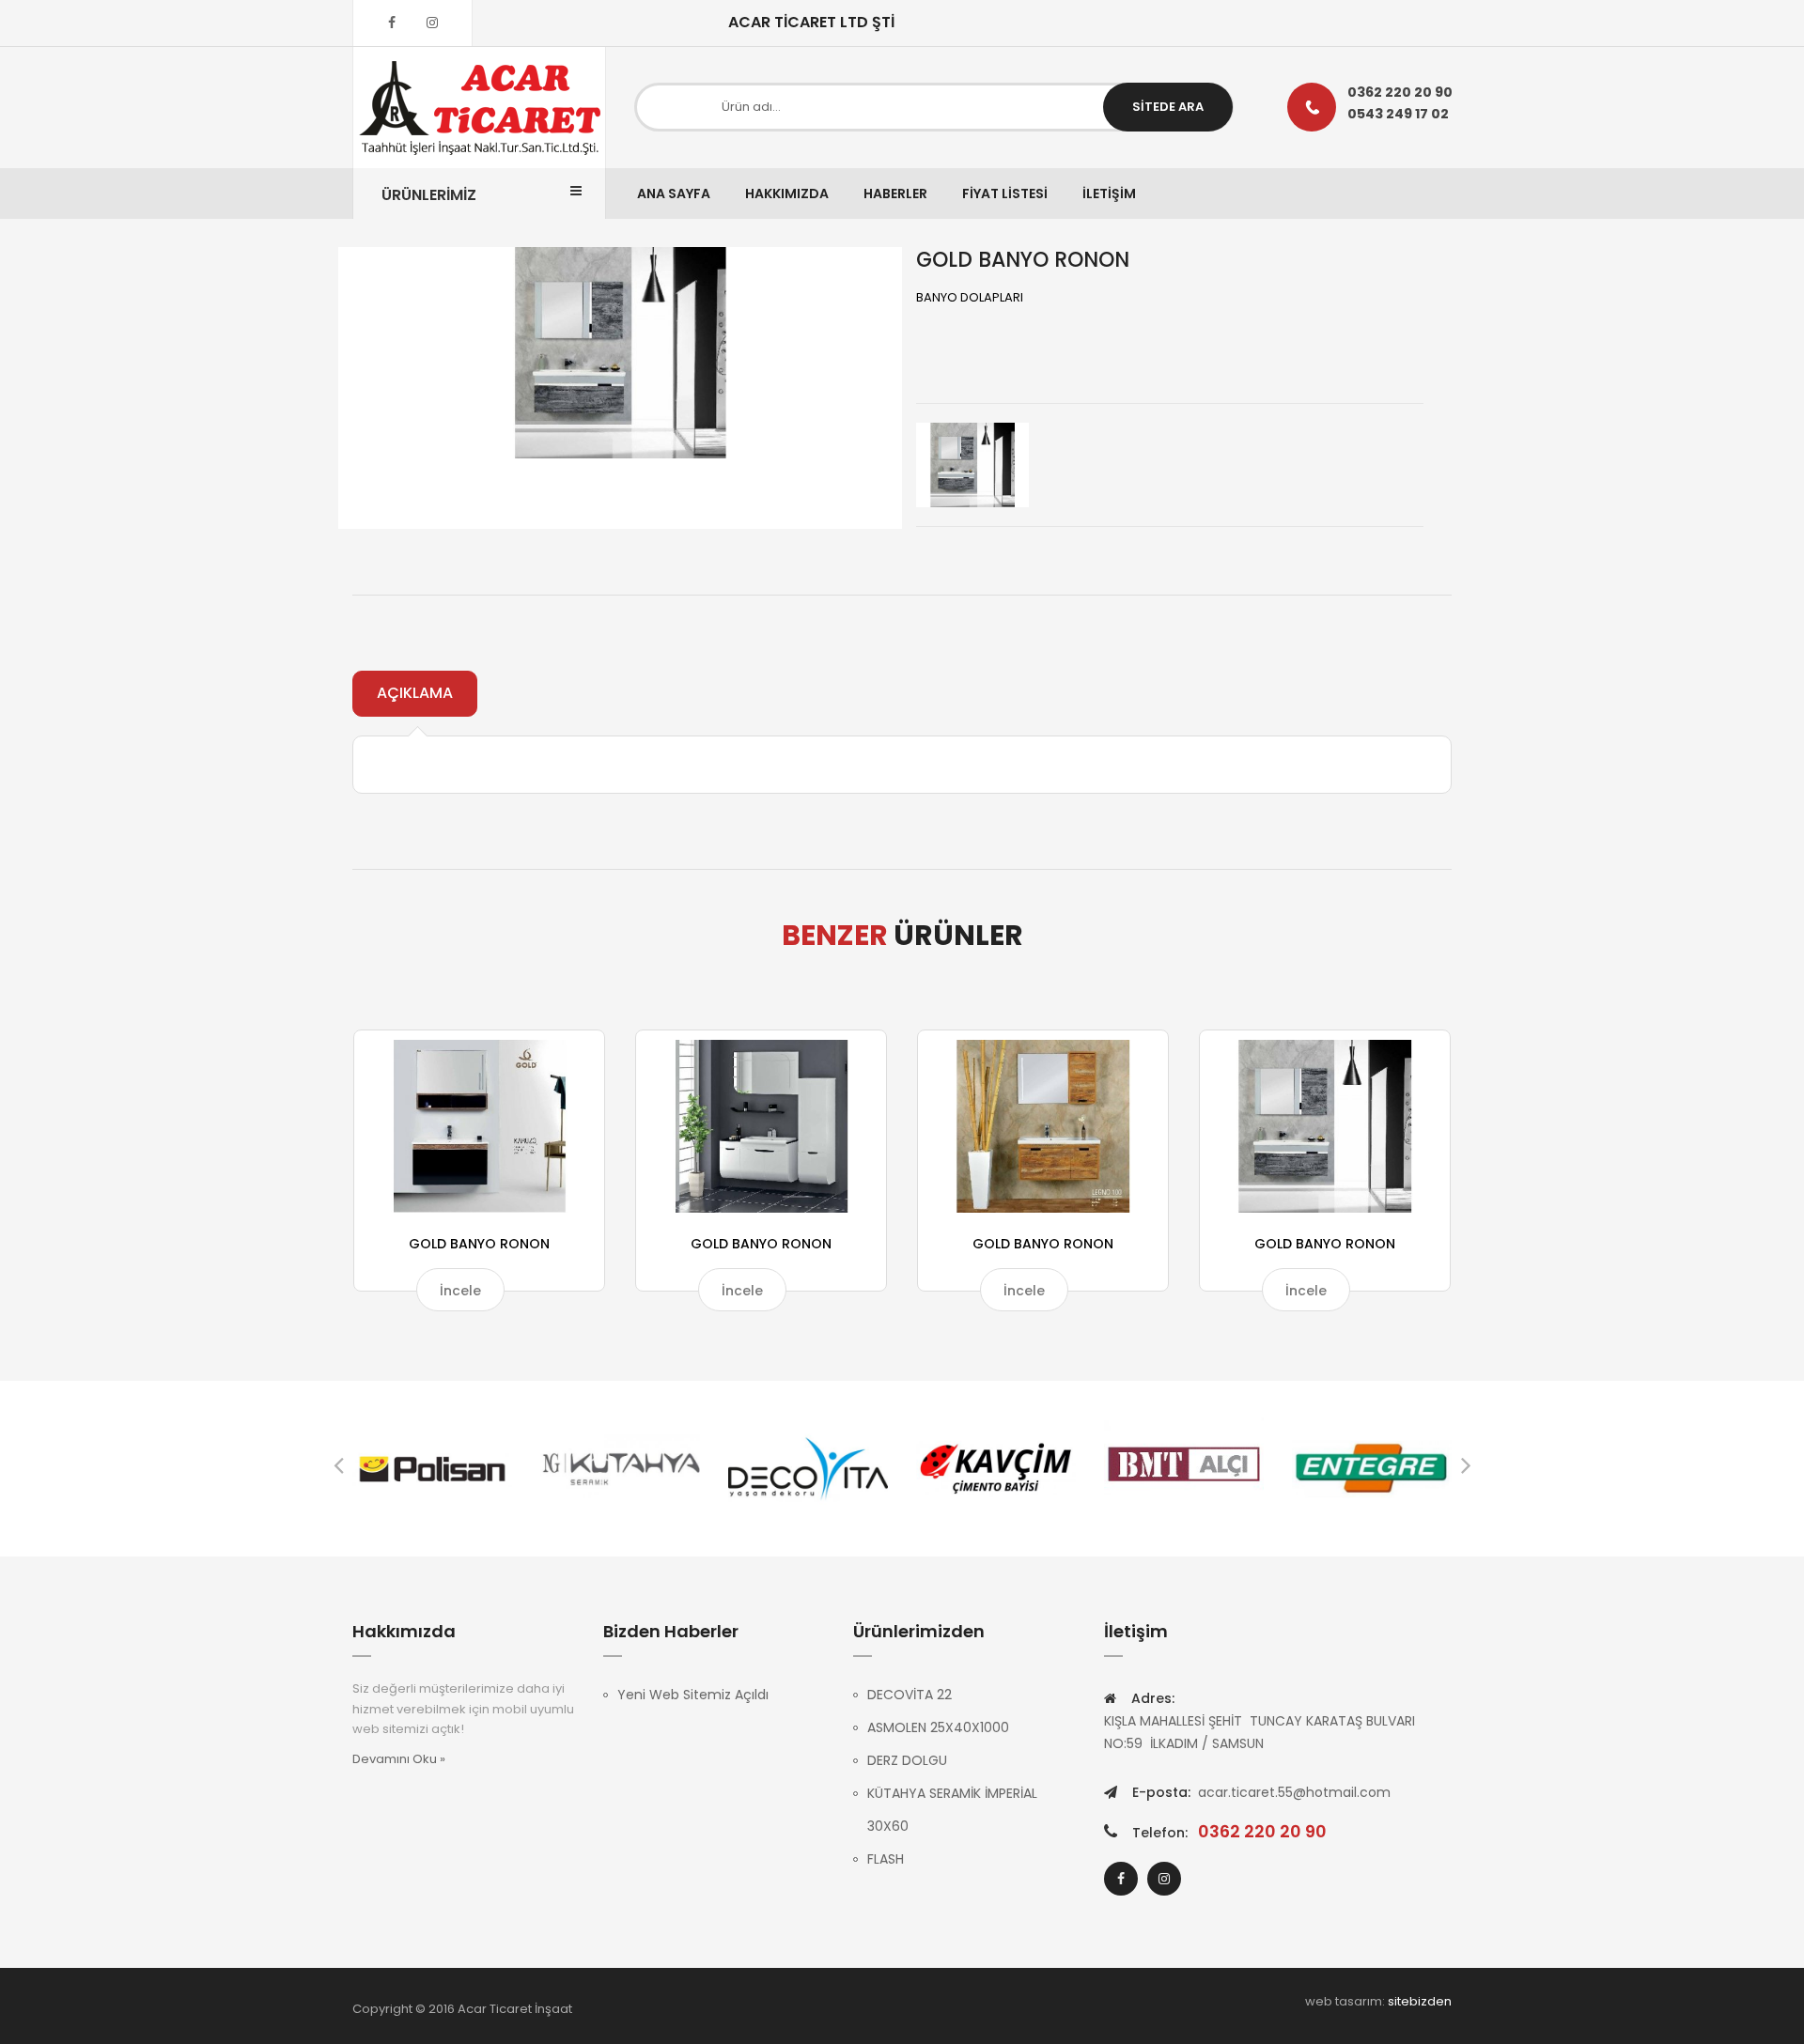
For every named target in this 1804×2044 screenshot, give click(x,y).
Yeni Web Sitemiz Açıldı (693, 1695)
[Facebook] (392, 23)
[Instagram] (432, 23)
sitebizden (1420, 2001)
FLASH (886, 1859)
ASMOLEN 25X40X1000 (938, 1727)
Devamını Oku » (399, 1759)
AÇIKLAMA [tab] (415, 693)
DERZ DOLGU (907, 1760)
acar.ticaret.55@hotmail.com (1294, 1792)
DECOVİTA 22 (910, 1695)
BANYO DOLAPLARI (970, 297)
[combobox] (934, 107)
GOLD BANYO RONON (479, 1244)
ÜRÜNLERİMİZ (429, 195)
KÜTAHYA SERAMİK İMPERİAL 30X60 (952, 1810)
